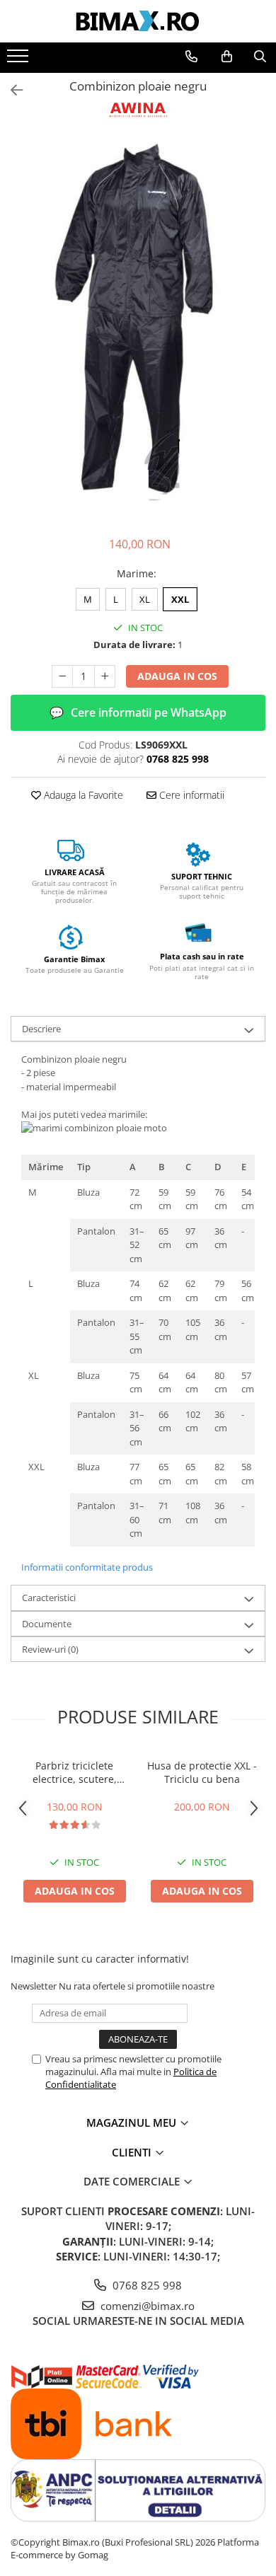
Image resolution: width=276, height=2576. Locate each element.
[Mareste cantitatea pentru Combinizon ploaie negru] (105, 676)
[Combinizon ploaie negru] (138, 322)
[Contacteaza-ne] (191, 57)
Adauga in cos (177, 676)
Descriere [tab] (41, 1029)
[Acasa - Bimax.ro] (138, 21)
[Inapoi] (11, 90)
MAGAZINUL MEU (133, 2122)
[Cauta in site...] (260, 57)
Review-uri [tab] (50, 1649)
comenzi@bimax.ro (146, 2306)
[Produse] (19, 60)
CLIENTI (133, 2152)
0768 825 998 (146, 2285)
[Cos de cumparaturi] (227, 57)
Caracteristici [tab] (49, 1598)
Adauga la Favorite (82, 795)
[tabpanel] (138, 322)
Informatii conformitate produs (87, 1567)
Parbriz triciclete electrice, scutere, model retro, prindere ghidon (74, 1772)
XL (145, 599)
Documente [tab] (47, 1624)
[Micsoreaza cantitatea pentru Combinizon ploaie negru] (62, 676)
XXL (180, 599)
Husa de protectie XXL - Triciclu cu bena (202, 1772)
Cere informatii (190, 795)
